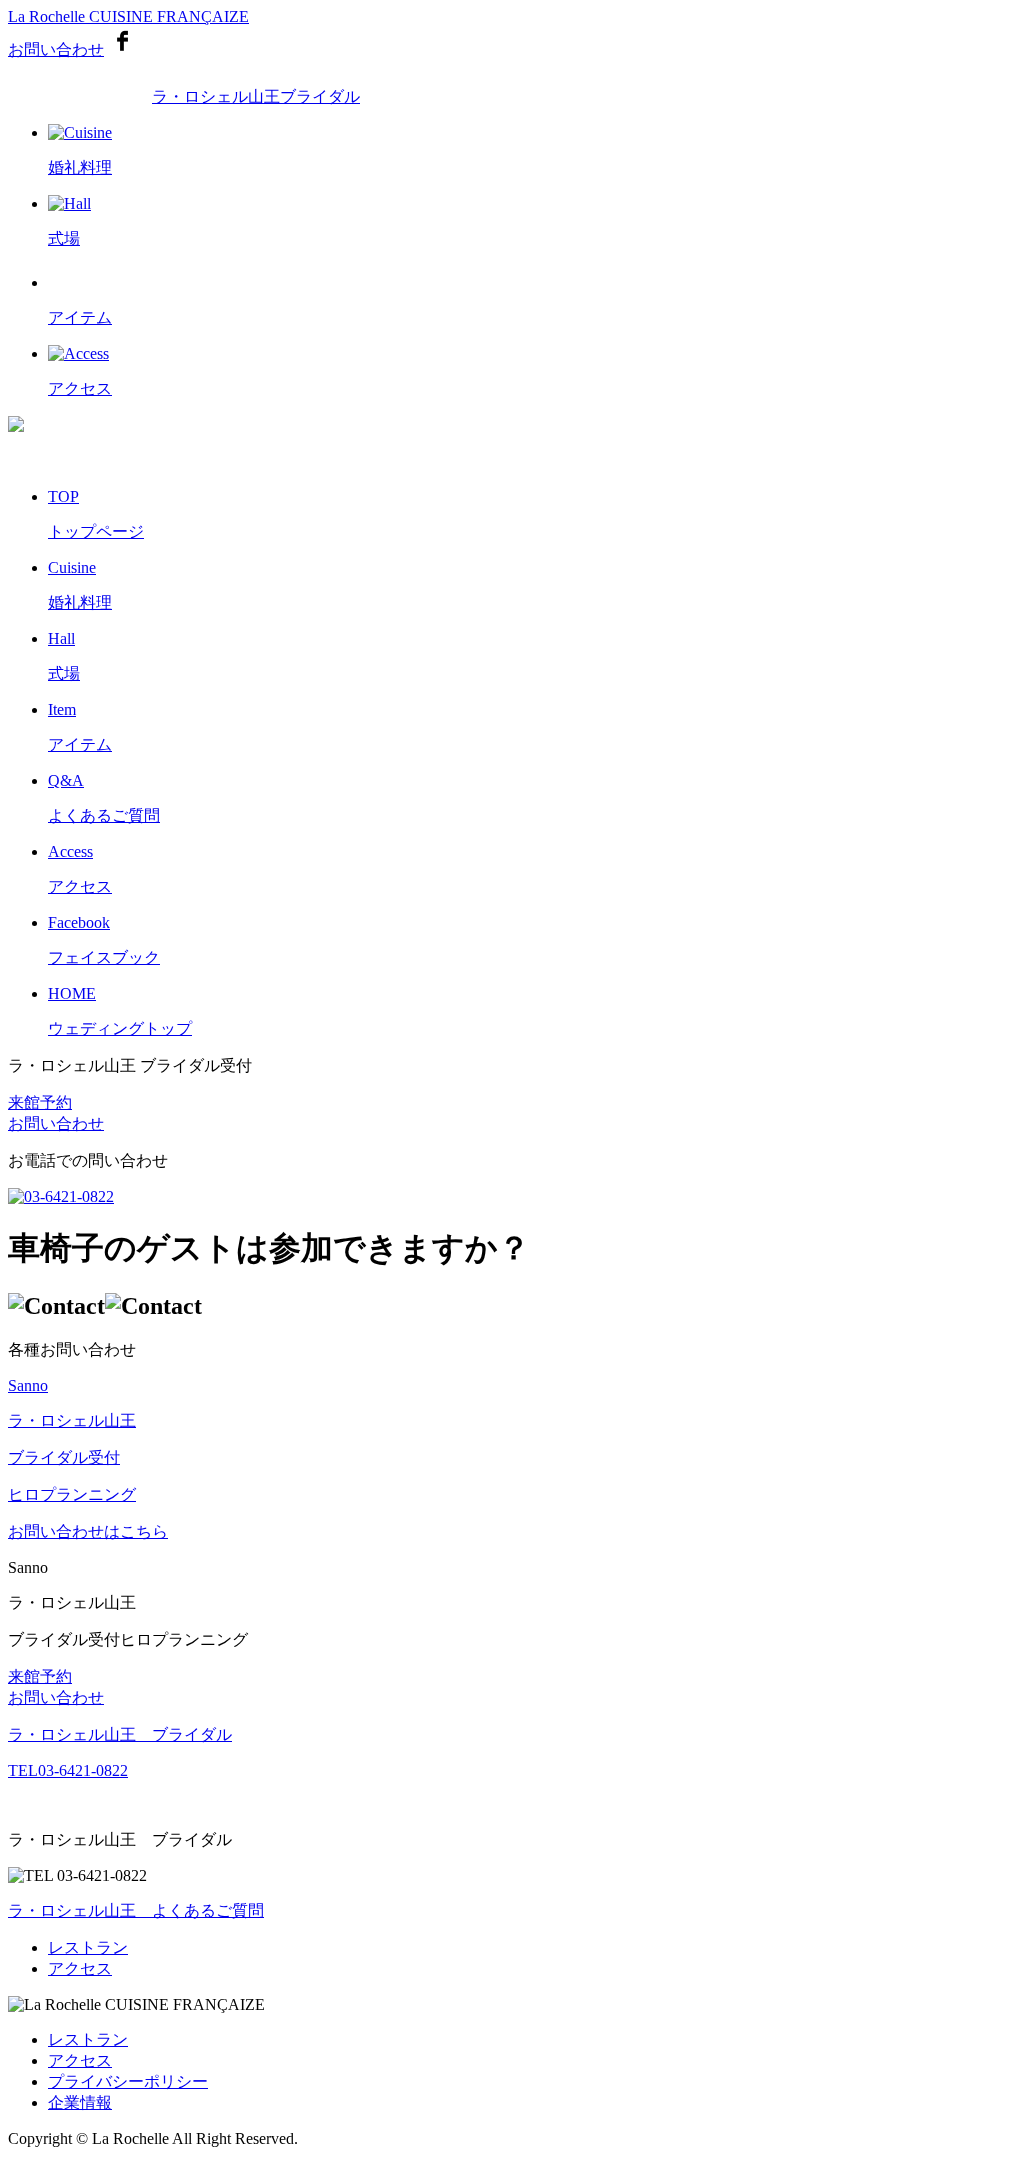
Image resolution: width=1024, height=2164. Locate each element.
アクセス (80, 1968)
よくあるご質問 (136, 1910)
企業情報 (80, 2102)
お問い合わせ (56, 49)
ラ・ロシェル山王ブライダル (256, 96)
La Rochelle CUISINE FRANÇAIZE (128, 16)
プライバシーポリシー (128, 2081)
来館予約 (40, 1102)
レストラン (88, 1947)
